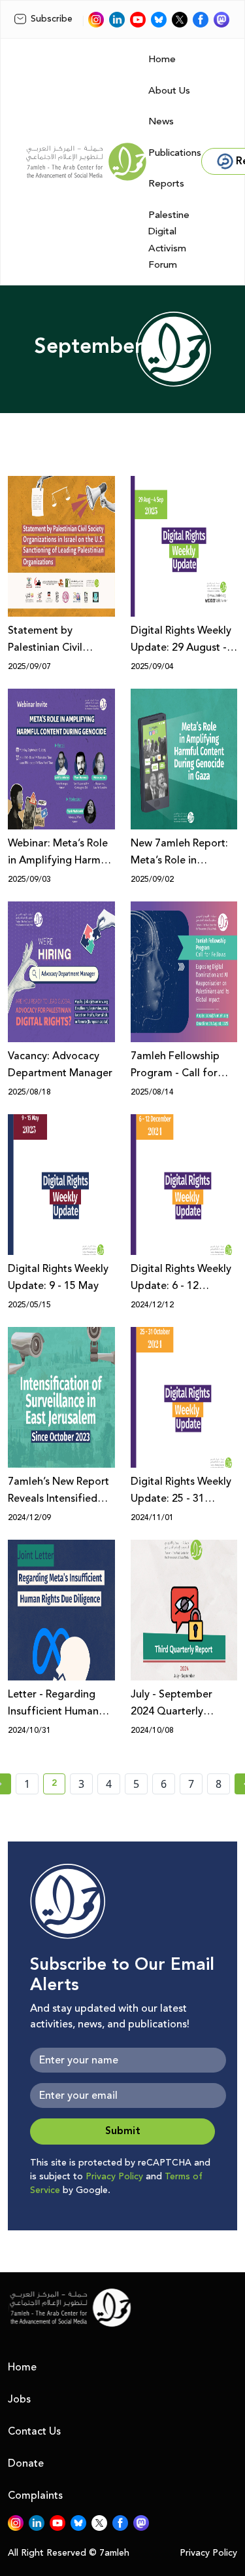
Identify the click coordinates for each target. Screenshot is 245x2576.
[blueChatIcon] (159, 20)
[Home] (86, 162)
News (161, 121)
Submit (123, 2131)
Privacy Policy (114, 2177)
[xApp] (180, 20)
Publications (175, 153)
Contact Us (34, 2431)
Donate (26, 2463)
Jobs (19, 2399)
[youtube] (138, 20)
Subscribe (52, 19)
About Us (169, 91)
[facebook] (201, 20)
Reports (166, 184)
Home (162, 59)
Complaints (35, 2495)
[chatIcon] (221, 20)
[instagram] (96, 20)
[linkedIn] (117, 20)
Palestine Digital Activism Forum (169, 240)
